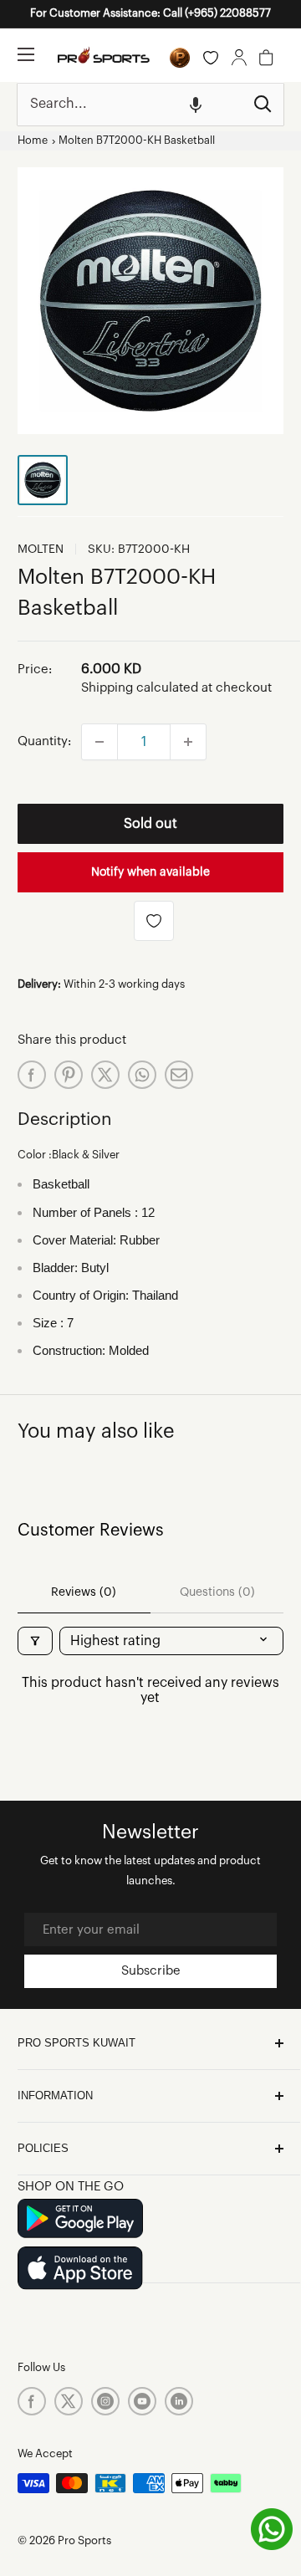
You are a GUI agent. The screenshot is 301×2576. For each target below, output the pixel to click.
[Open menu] (26, 54)
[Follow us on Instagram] (105, 2401)
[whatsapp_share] (142, 1075)
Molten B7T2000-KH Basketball (137, 141)
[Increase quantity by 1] (188, 742)
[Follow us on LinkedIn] (179, 2401)
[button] (196, 105)
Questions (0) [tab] (217, 1592)
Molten (41, 549)
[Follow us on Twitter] (69, 2401)
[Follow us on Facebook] (32, 2401)
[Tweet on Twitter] (105, 1075)
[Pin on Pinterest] (69, 1075)
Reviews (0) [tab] (84, 1592)
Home (33, 141)
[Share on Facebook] (32, 1075)
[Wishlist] (211, 58)
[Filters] (35, 1641)
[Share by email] (179, 1075)
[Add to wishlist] (154, 921)
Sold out (150, 824)
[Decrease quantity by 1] (99, 742)
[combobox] (130, 105)
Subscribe (151, 1971)
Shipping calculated (140, 688)
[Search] (263, 105)
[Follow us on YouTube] (142, 2401)
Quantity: (44, 741)
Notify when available (150, 872)
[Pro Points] (180, 58)
